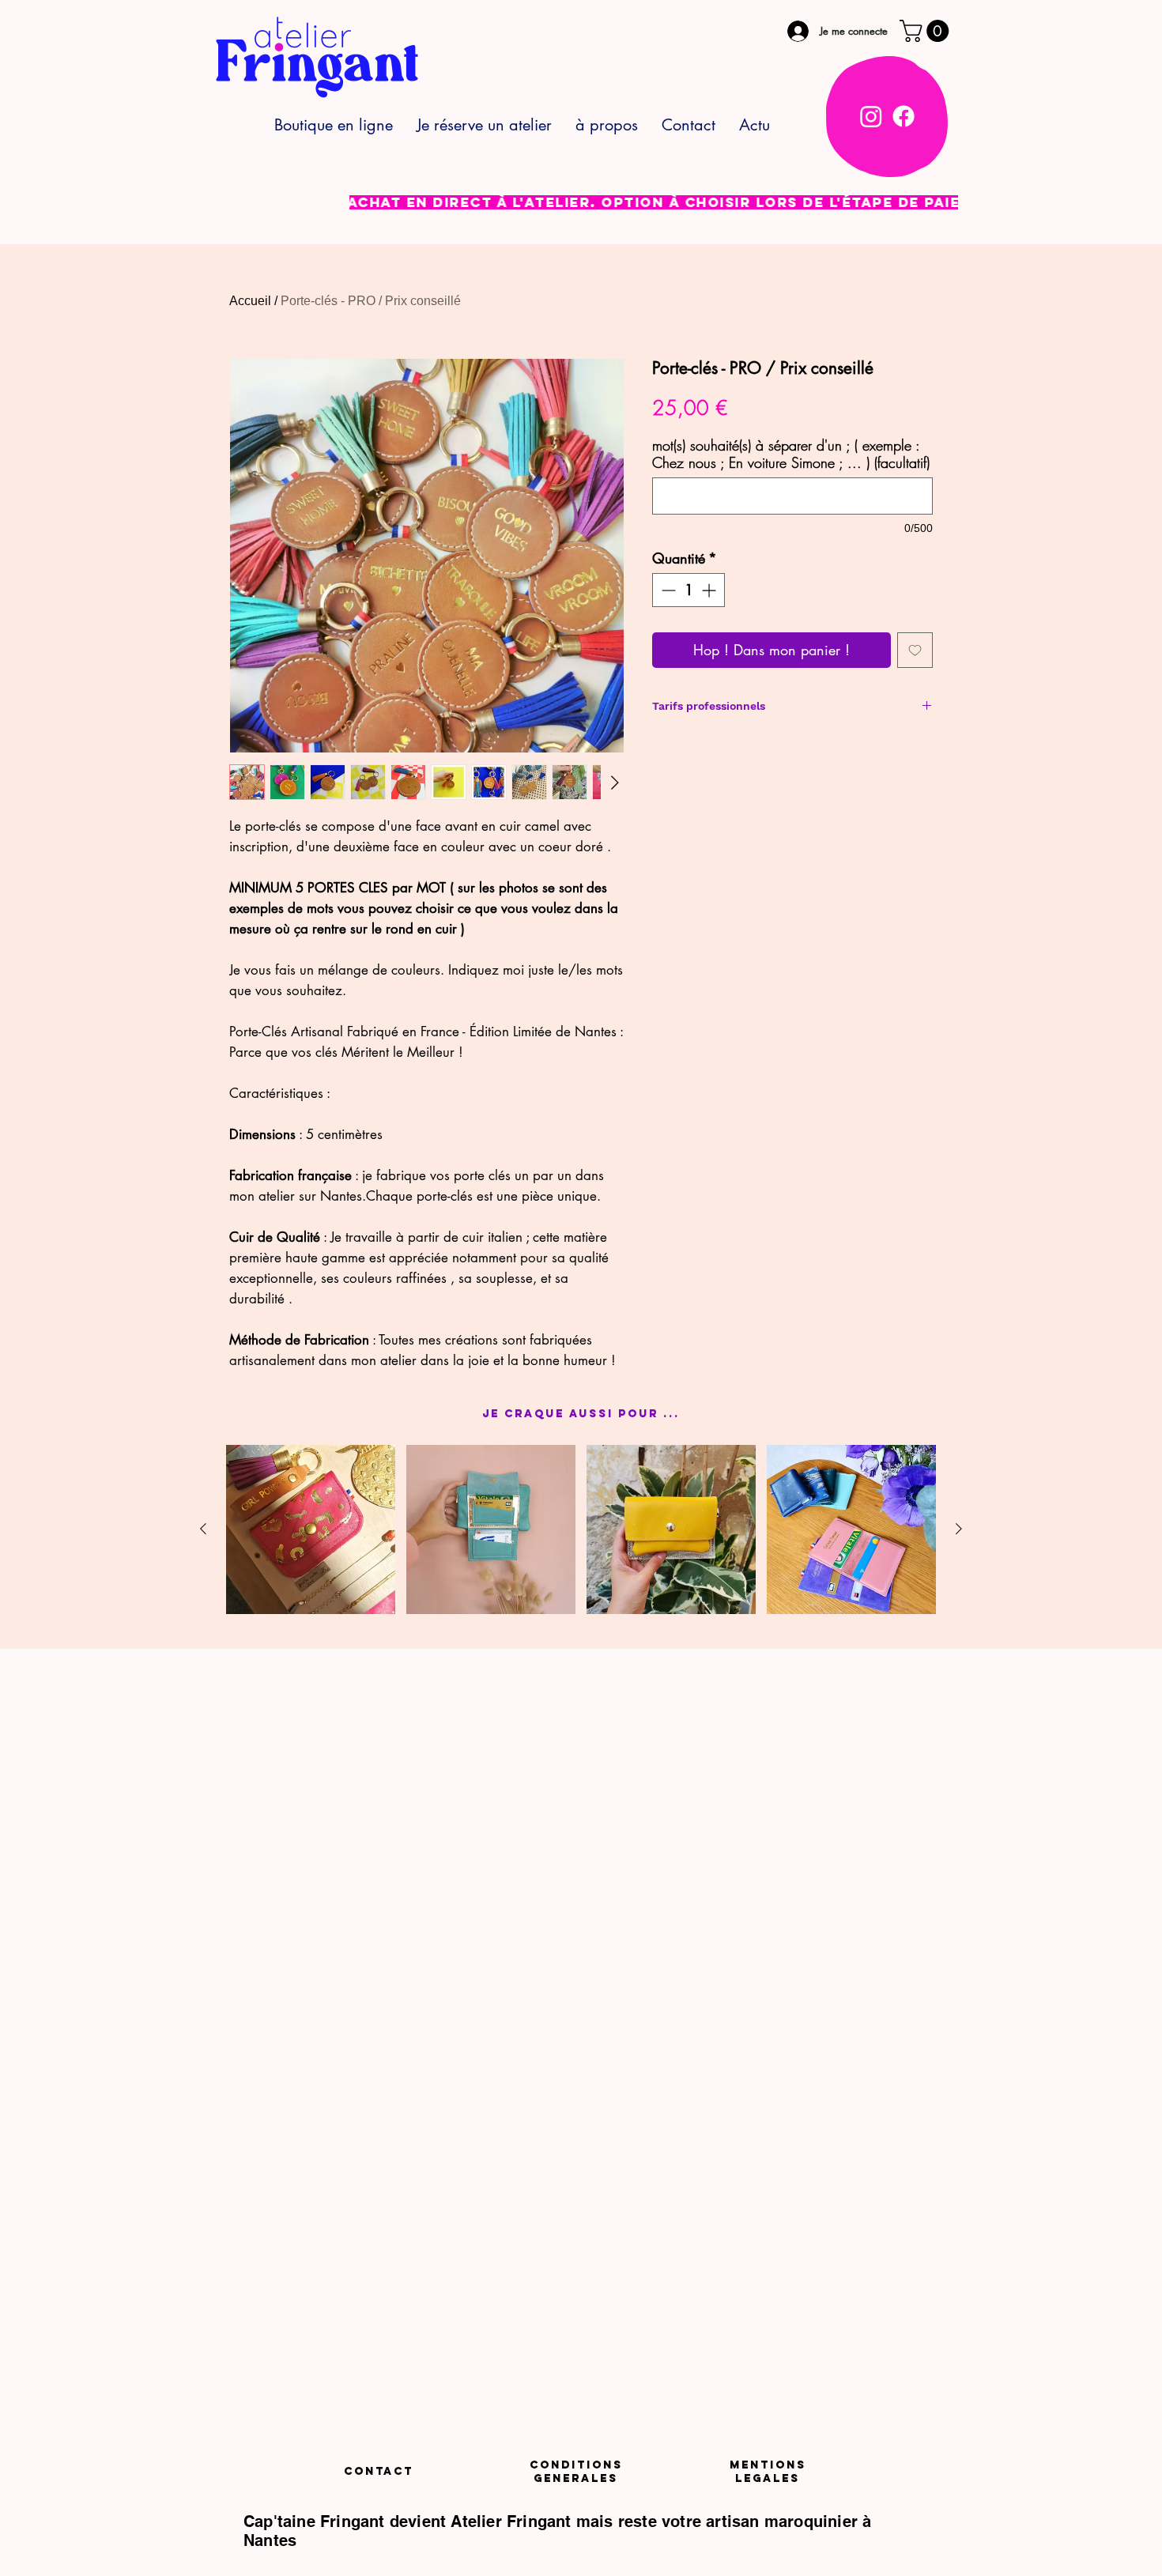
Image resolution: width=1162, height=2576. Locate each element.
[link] (927, 31)
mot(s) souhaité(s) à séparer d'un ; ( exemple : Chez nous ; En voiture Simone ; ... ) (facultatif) (791, 454)
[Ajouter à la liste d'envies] (915, 650)
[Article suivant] (959, 1529)
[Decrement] (667, 590)
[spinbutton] (689, 590)
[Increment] (710, 590)
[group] (581, 1529)
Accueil (250, 301)
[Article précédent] (203, 1529)
